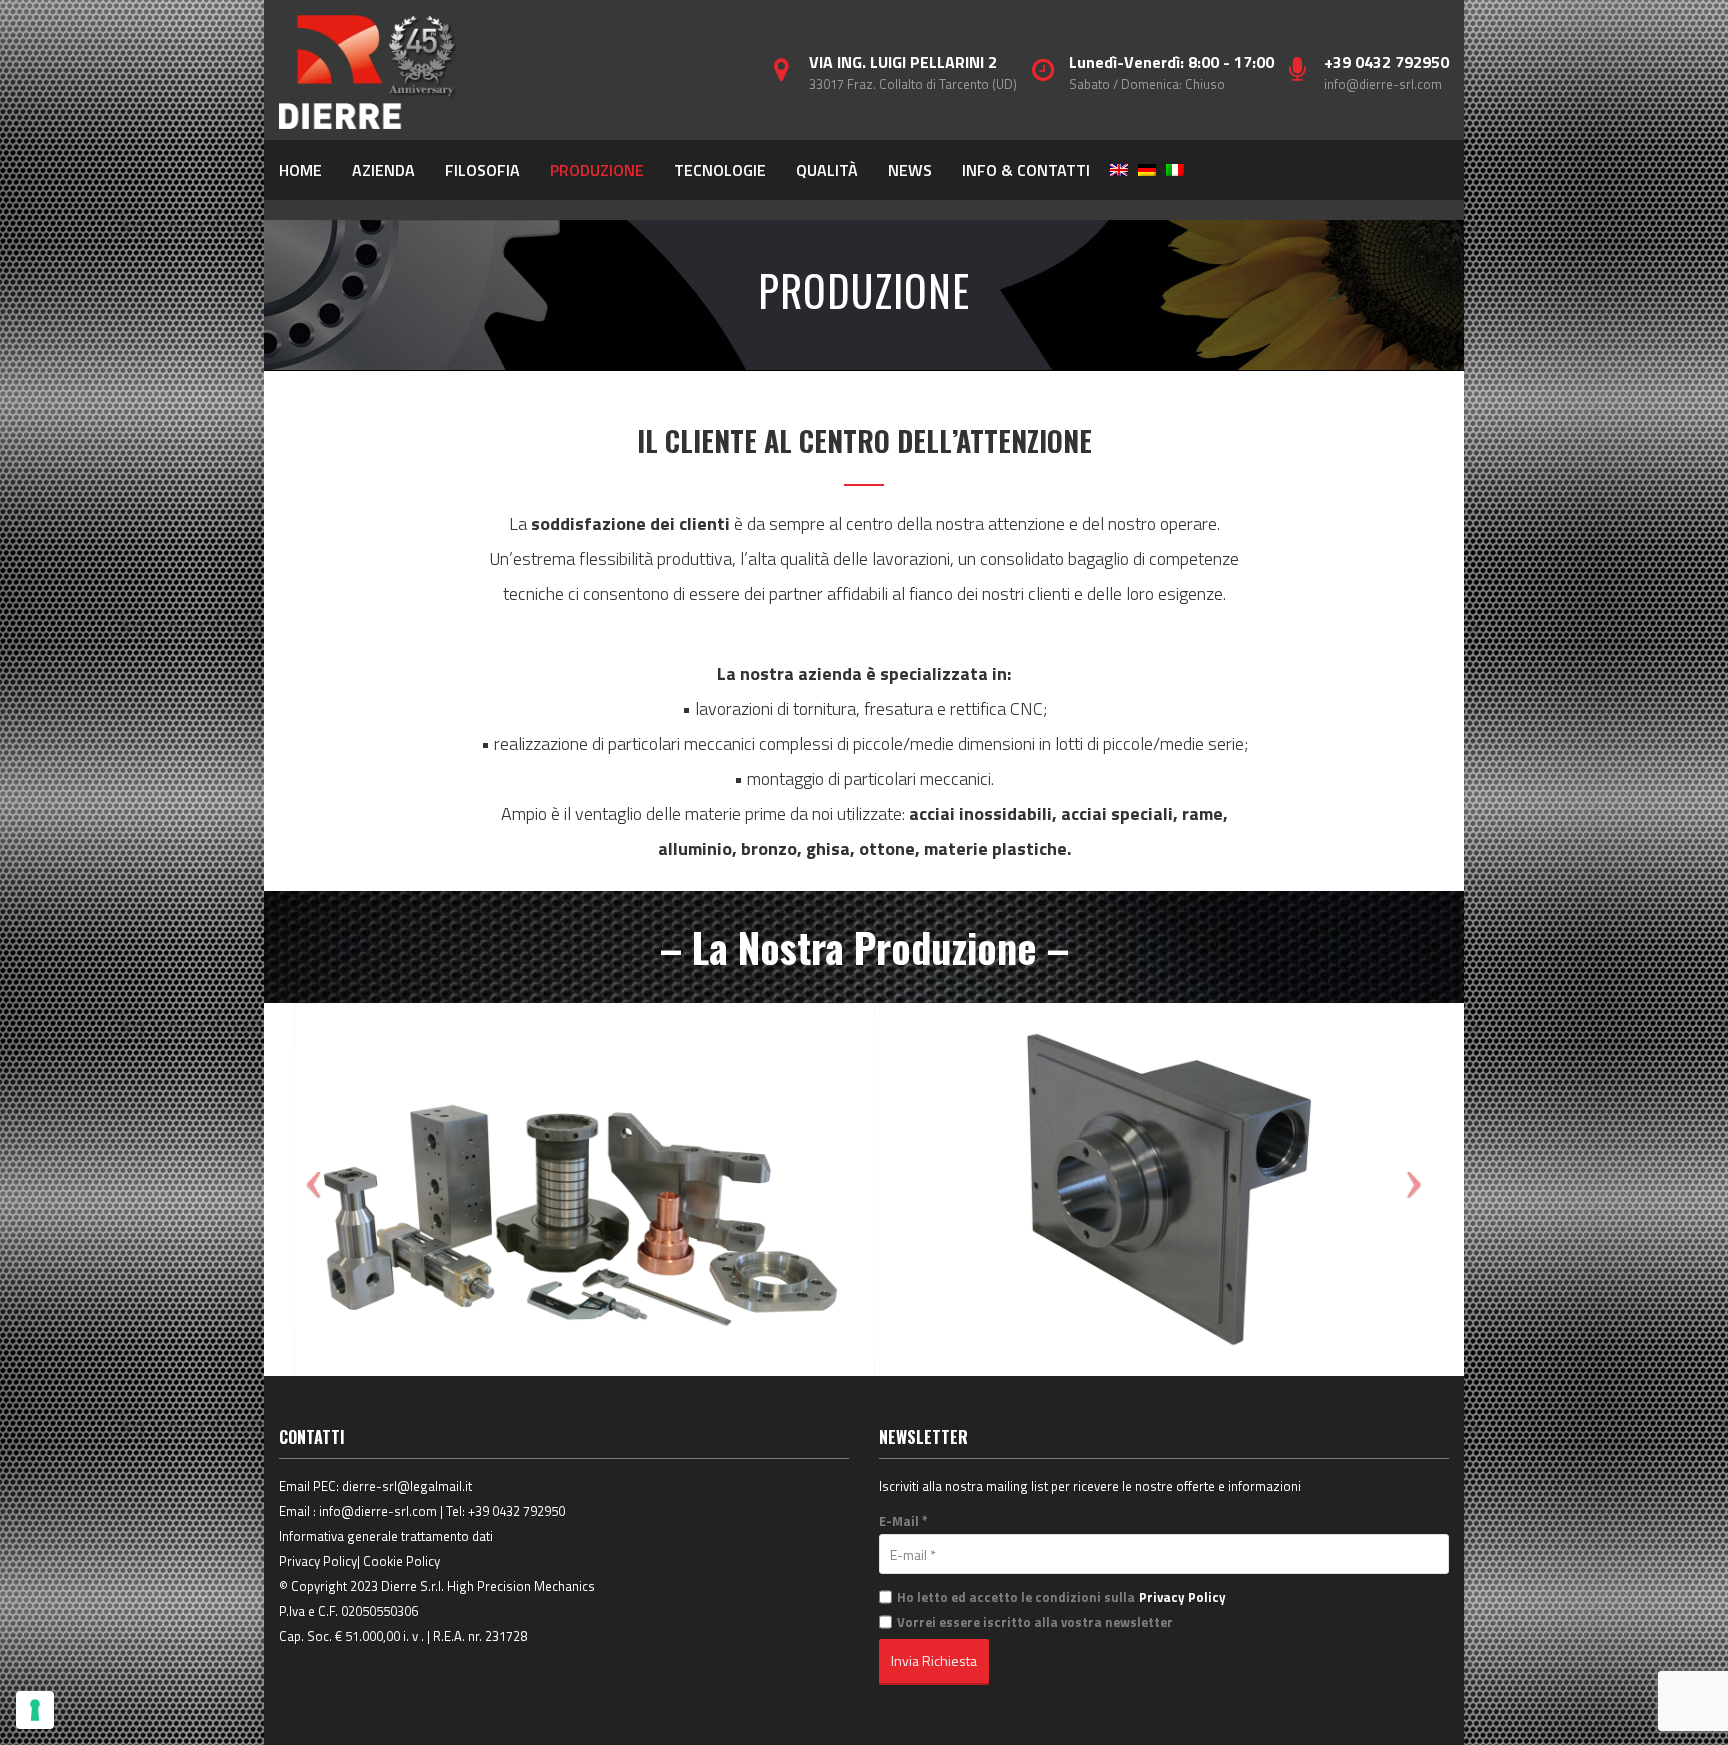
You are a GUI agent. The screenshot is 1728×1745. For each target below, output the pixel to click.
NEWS (910, 170)
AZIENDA (383, 170)
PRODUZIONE (597, 170)
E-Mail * (903, 1521)
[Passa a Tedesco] (1147, 170)
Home (300, 170)
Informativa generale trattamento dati (386, 1536)
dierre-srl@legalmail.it (407, 1486)
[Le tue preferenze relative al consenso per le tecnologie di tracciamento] (35, 1710)
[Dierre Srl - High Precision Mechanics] (369, 70)
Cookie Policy (401, 1561)
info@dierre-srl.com (1383, 84)
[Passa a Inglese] (1119, 170)
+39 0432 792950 (516, 1511)
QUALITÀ (827, 170)
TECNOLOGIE (720, 170)
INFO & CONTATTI (1026, 170)
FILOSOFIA (482, 170)
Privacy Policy (318, 1561)
